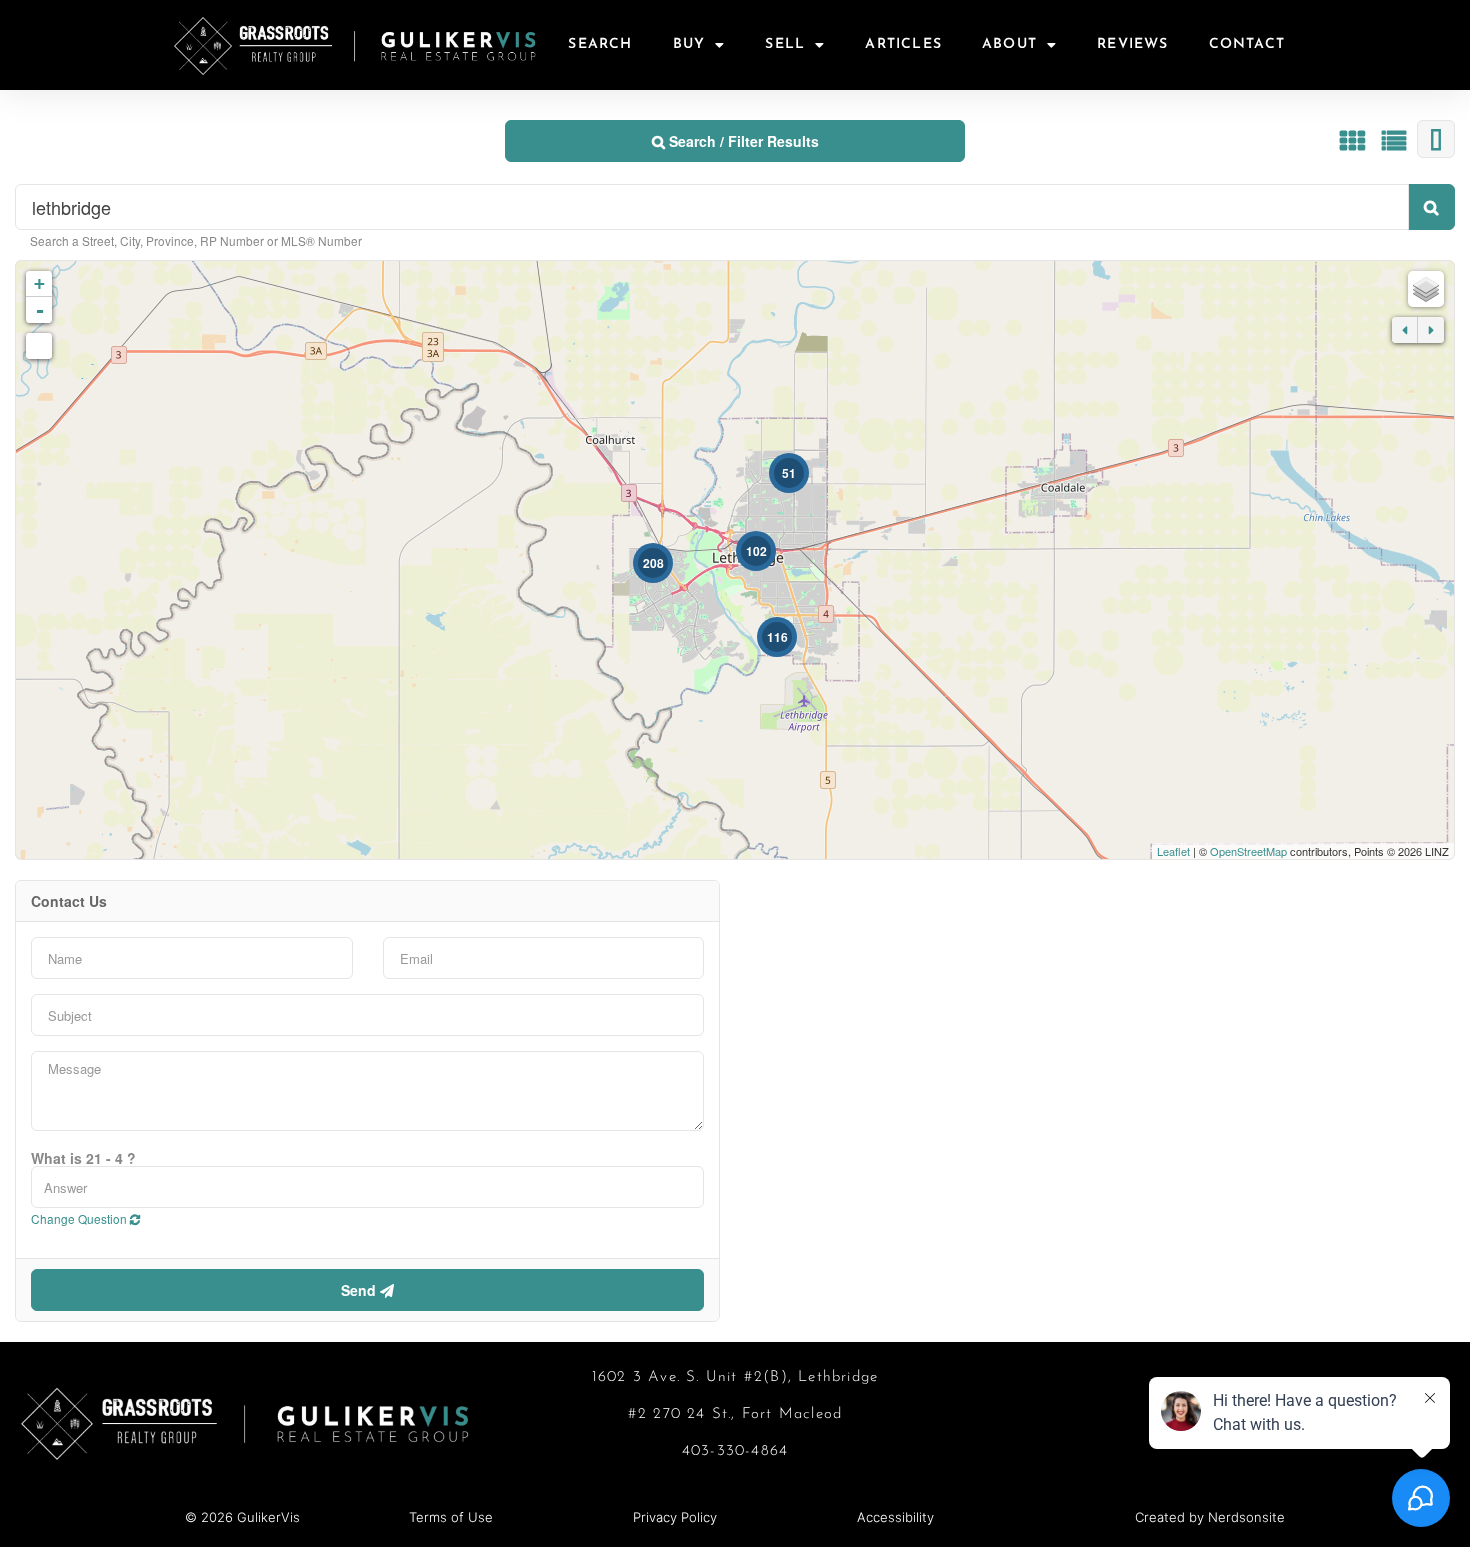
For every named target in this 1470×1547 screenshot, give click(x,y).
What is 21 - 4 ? (83, 1158)
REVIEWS (1132, 44)
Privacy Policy (675, 1517)
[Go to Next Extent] (1431, 330)
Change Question (80, 1218)
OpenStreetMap (1248, 851)
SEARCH (600, 44)
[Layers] (1426, 289)
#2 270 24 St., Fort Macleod (735, 1414)
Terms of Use (451, 1517)
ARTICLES (903, 44)
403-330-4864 (735, 1451)
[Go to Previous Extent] (1405, 330)
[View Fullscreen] (39, 346)
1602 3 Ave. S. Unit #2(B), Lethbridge (735, 1377)
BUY (689, 44)
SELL (785, 44)
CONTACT (1247, 44)
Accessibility (895, 1517)
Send (360, 1290)
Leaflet (1173, 851)
